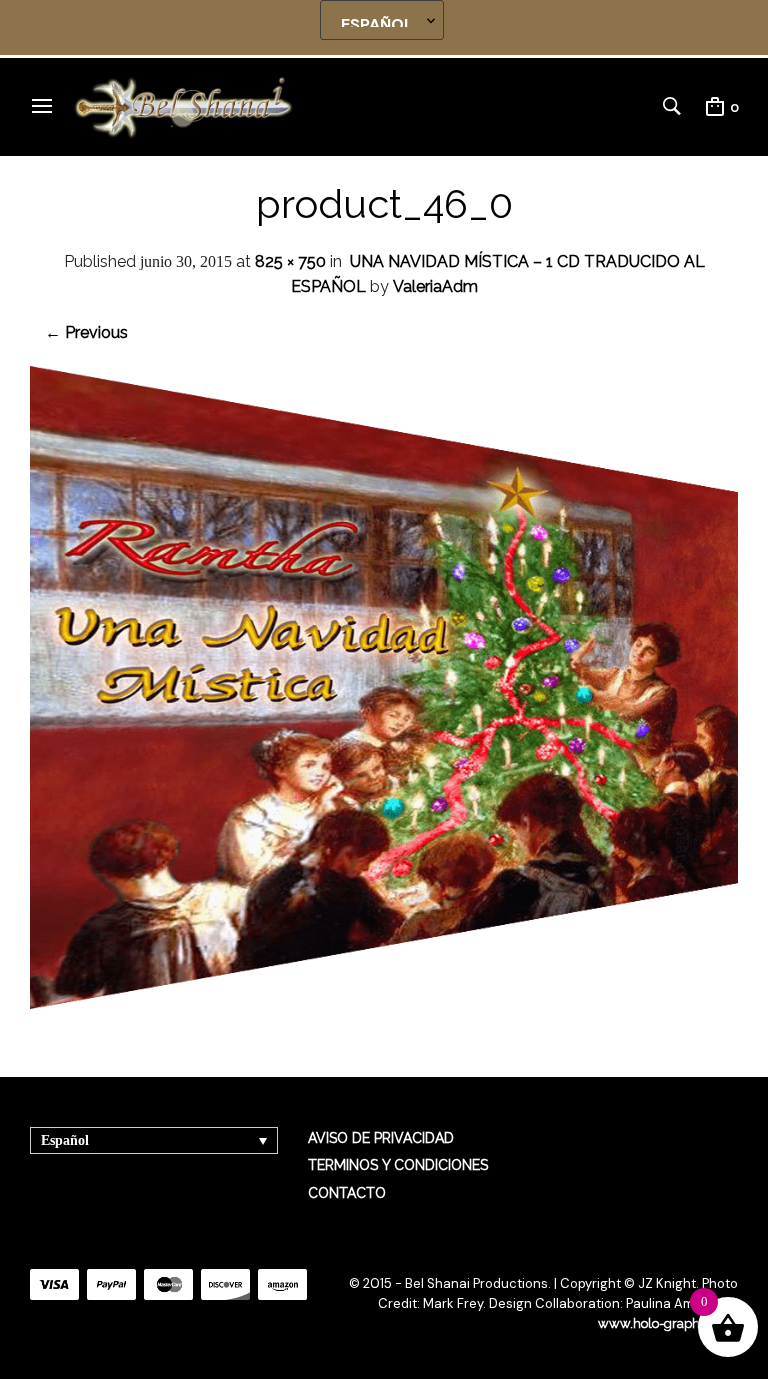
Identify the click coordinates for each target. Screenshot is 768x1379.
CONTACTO (347, 1193)
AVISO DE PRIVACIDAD (381, 1138)
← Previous (86, 332)
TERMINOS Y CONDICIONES (398, 1165)
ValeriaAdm (435, 286)
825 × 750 (290, 261)
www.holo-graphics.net (668, 1323)
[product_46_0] (384, 1003)
